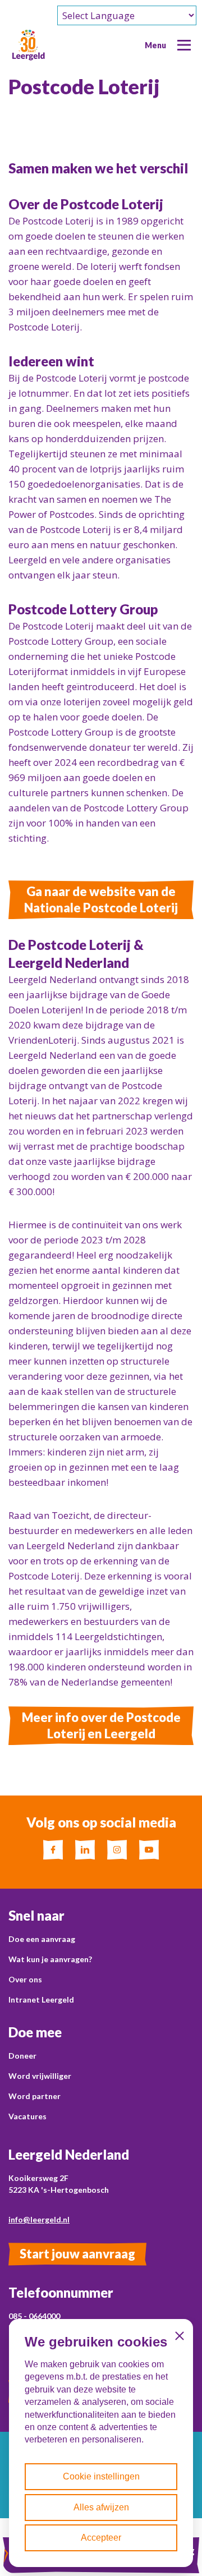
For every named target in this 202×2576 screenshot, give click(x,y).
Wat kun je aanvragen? (50, 1959)
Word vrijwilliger (40, 2076)
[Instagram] (117, 1850)
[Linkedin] (85, 1850)
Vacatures (27, 2116)
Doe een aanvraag (42, 1939)
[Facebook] (53, 1850)
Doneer (22, 2056)
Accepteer (101, 2538)
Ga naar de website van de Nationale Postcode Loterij (101, 899)
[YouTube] (149, 1850)
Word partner (35, 2096)
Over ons (25, 1979)
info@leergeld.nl (39, 2219)
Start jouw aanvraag (77, 2254)
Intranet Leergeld (41, 1999)
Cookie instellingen (101, 2476)
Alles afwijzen (101, 2507)
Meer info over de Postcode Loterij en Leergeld (101, 1725)
